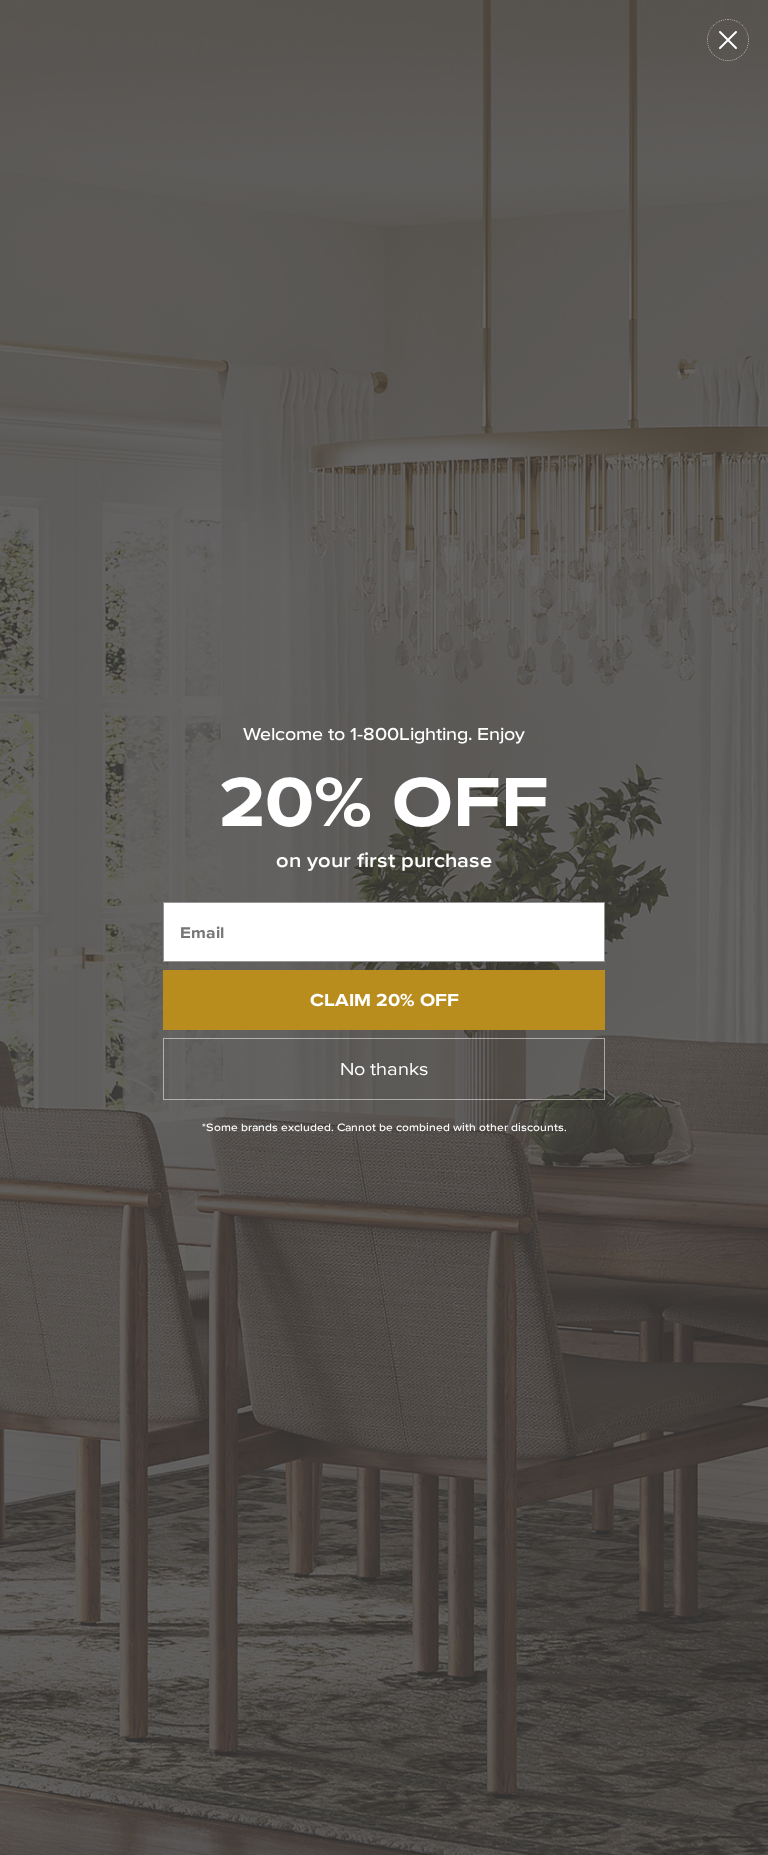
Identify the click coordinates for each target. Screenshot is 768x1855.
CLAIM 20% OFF (384, 999)
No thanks (384, 1068)
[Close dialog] (728, 40)
